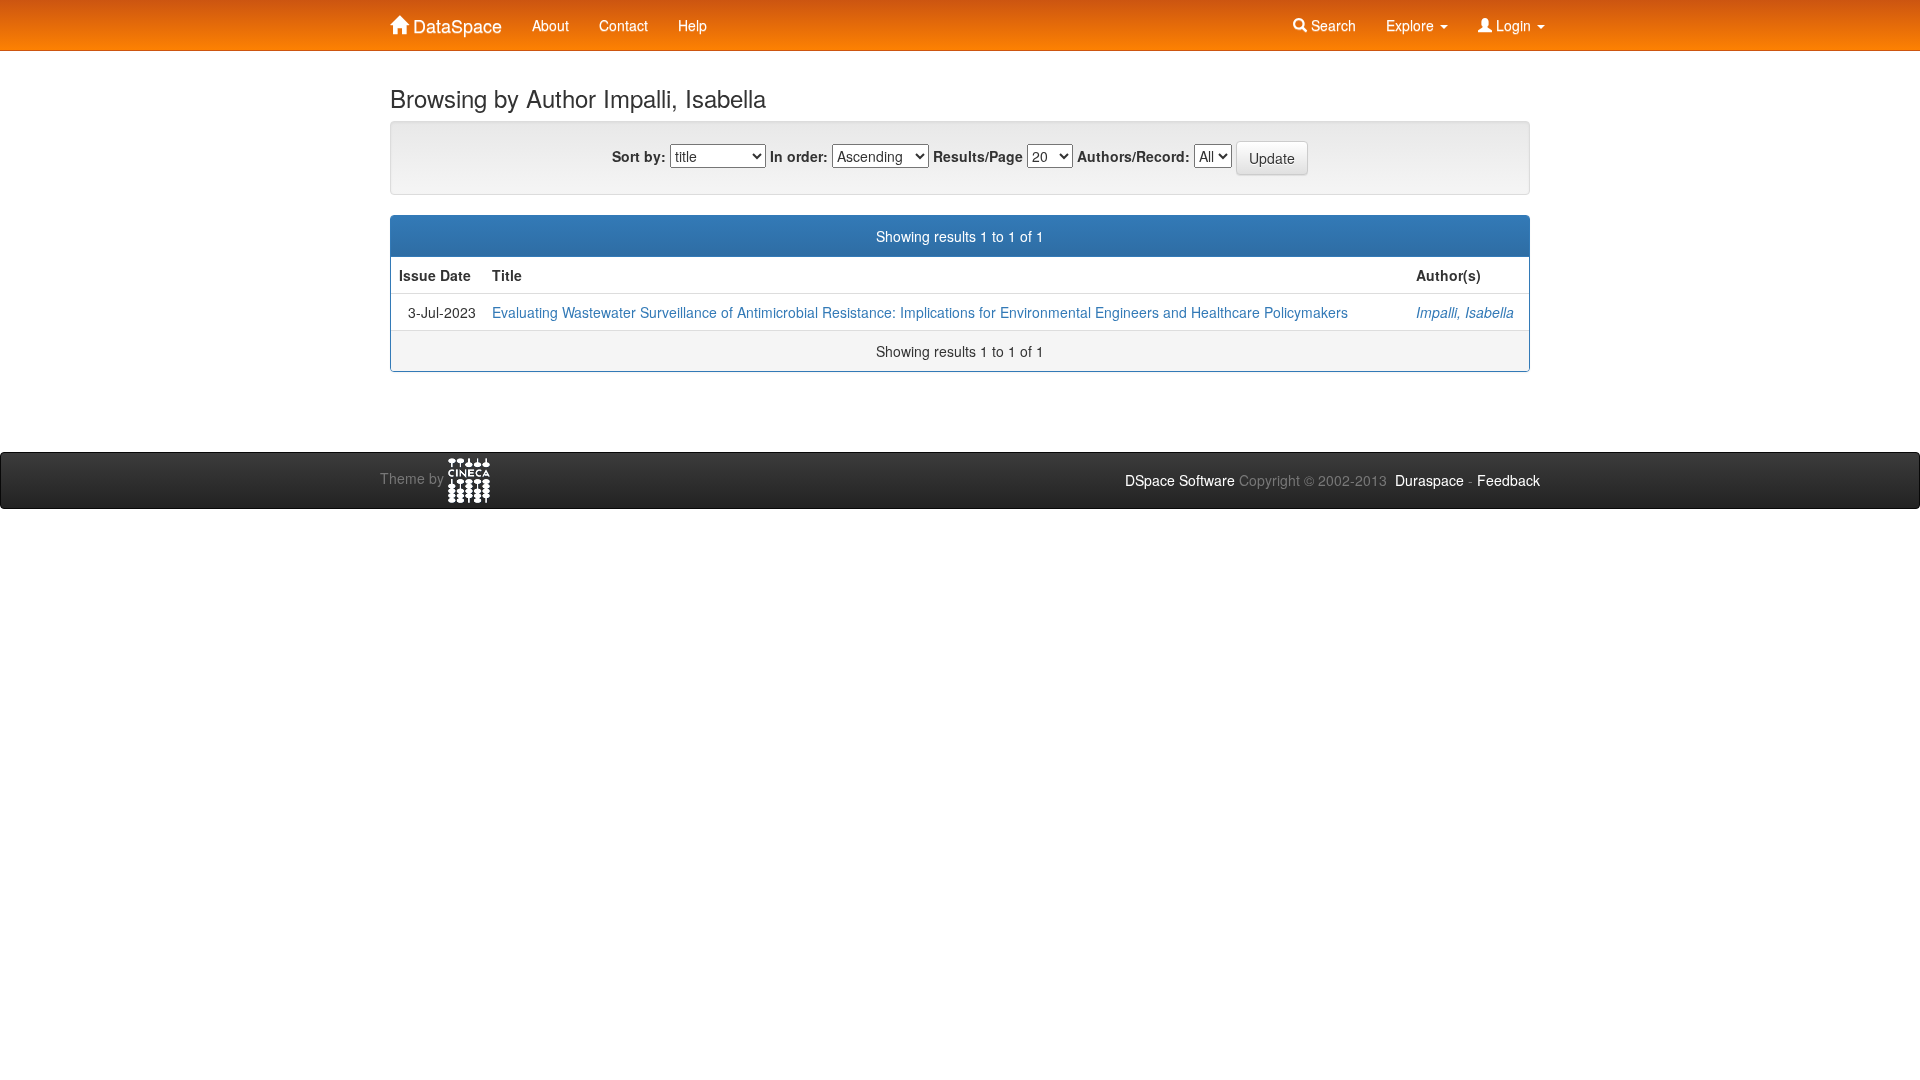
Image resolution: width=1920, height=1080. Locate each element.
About (550, 25)
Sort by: (639, 156)
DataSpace (455, 21)
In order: (799, 156)
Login (1513, 25)
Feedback (1508, 480)
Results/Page (978, 156)
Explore (1412, 25)
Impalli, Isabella (1465, 312)
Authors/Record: (1133, 156)
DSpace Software (1180, 480)
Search (1331, 25)
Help (692, 25)
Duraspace (1429, 480)
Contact (623, 25)
